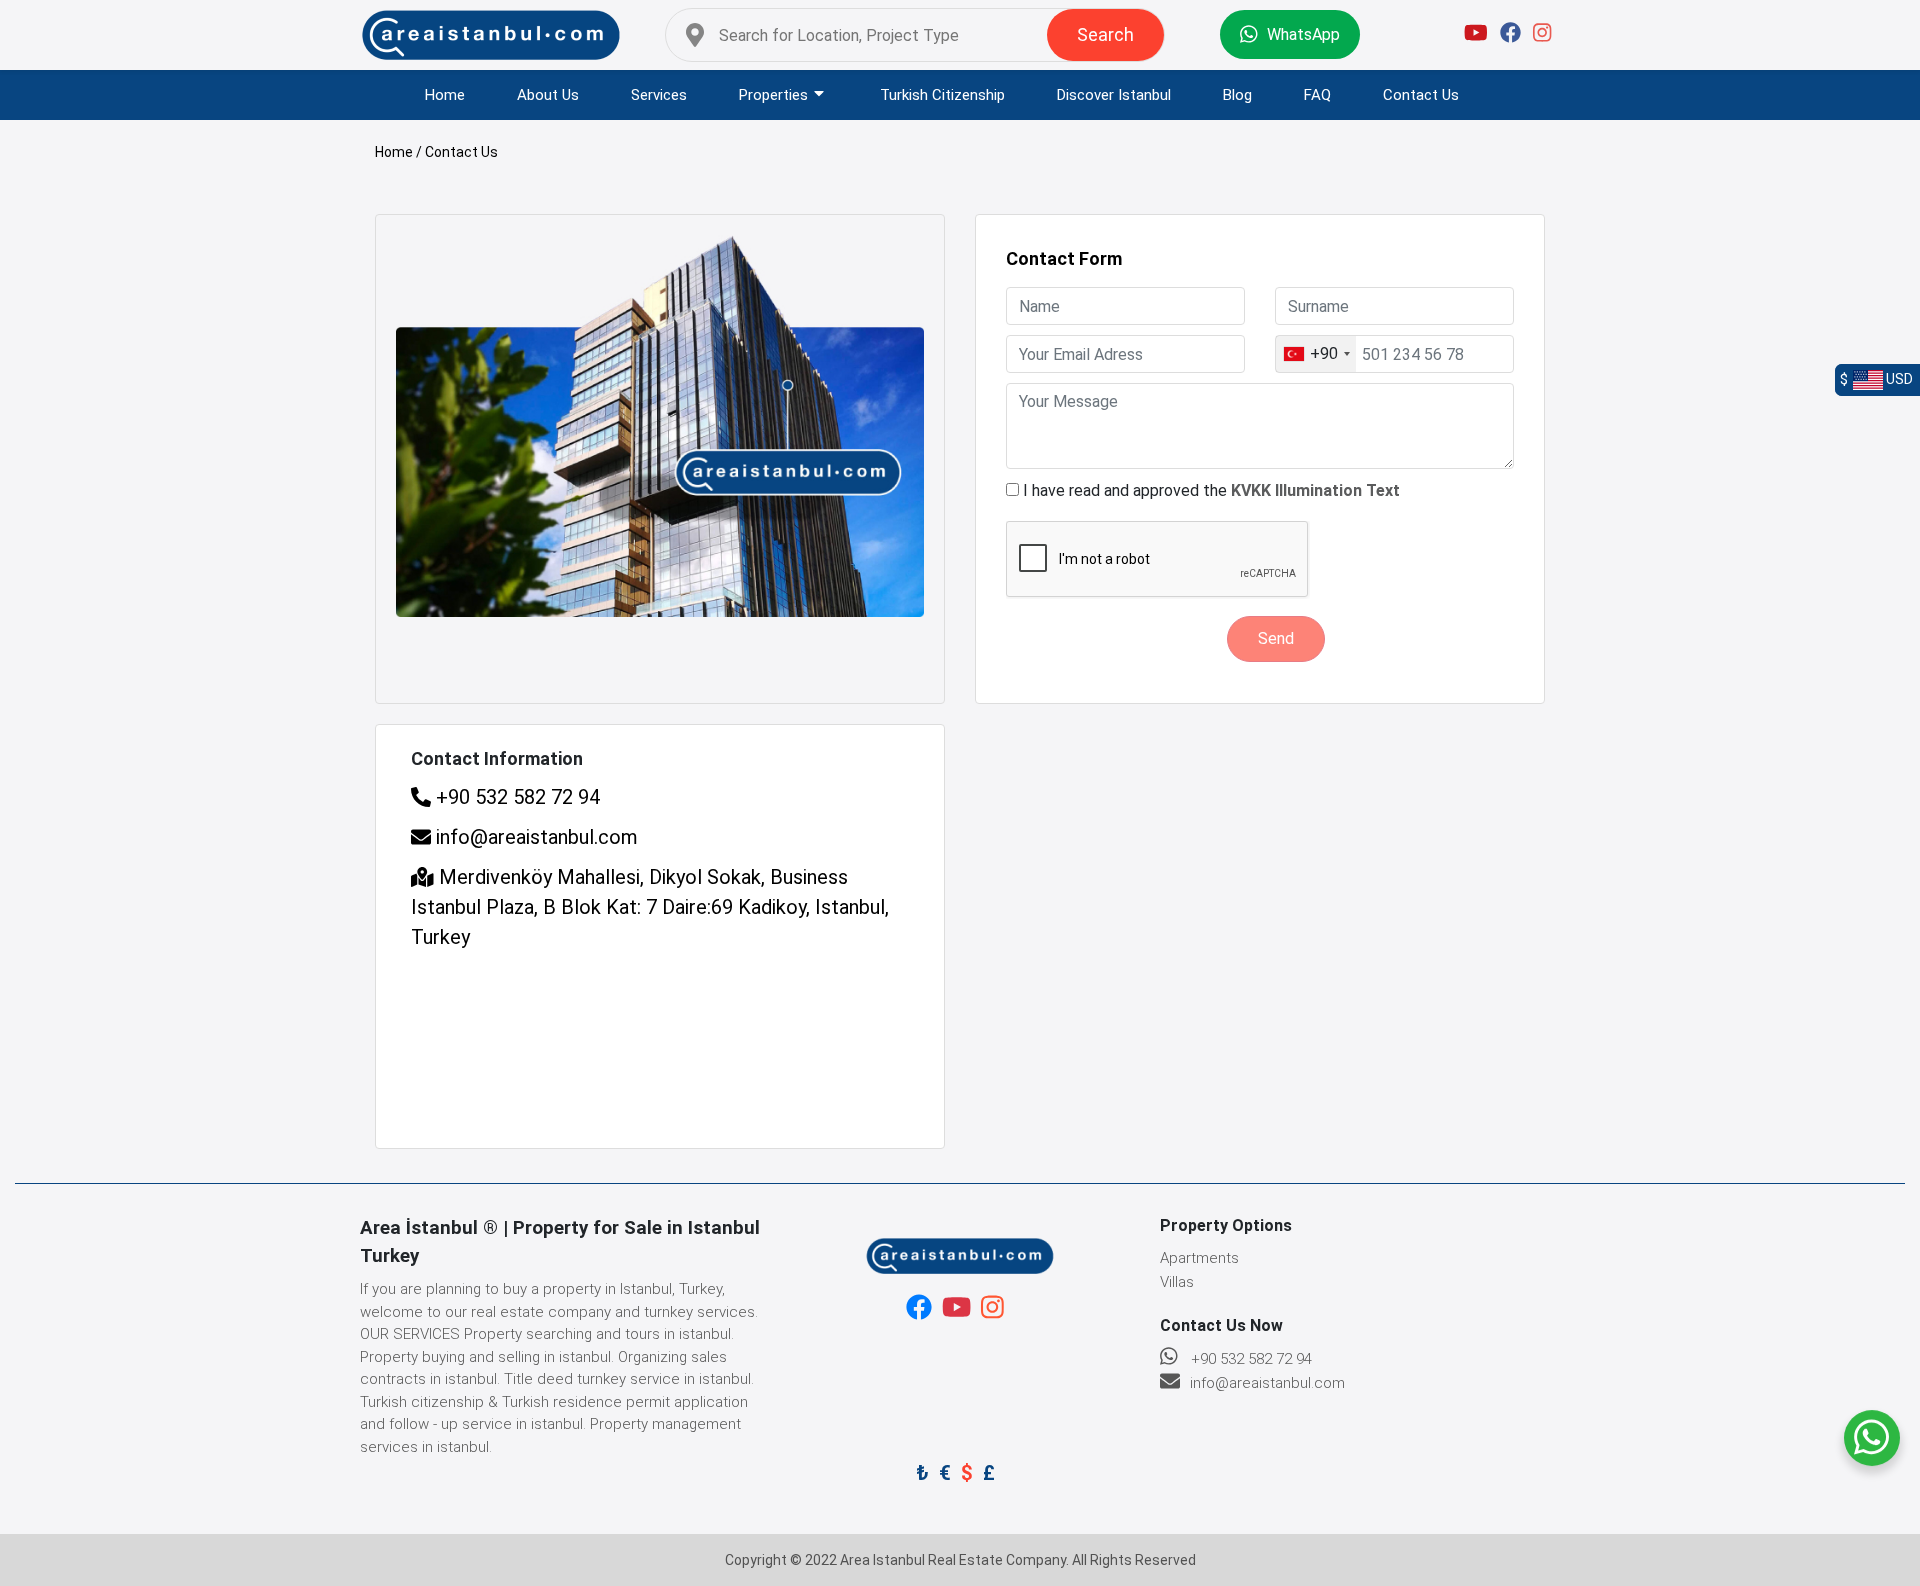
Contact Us (1421, 95)
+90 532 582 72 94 (515, 797)
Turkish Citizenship (942, 95)
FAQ (1317, 95)
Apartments (1199, 1258)
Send (1276, 638)
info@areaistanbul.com (537, 837)
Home (445, 95)
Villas (1177, 1282)
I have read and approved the (1211, 490)
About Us (548, 95)
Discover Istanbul (1114, 95)
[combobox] (1316, 354)
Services (659, 95)
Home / (400, 152)
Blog (1237, 95)
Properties (773, 95)
